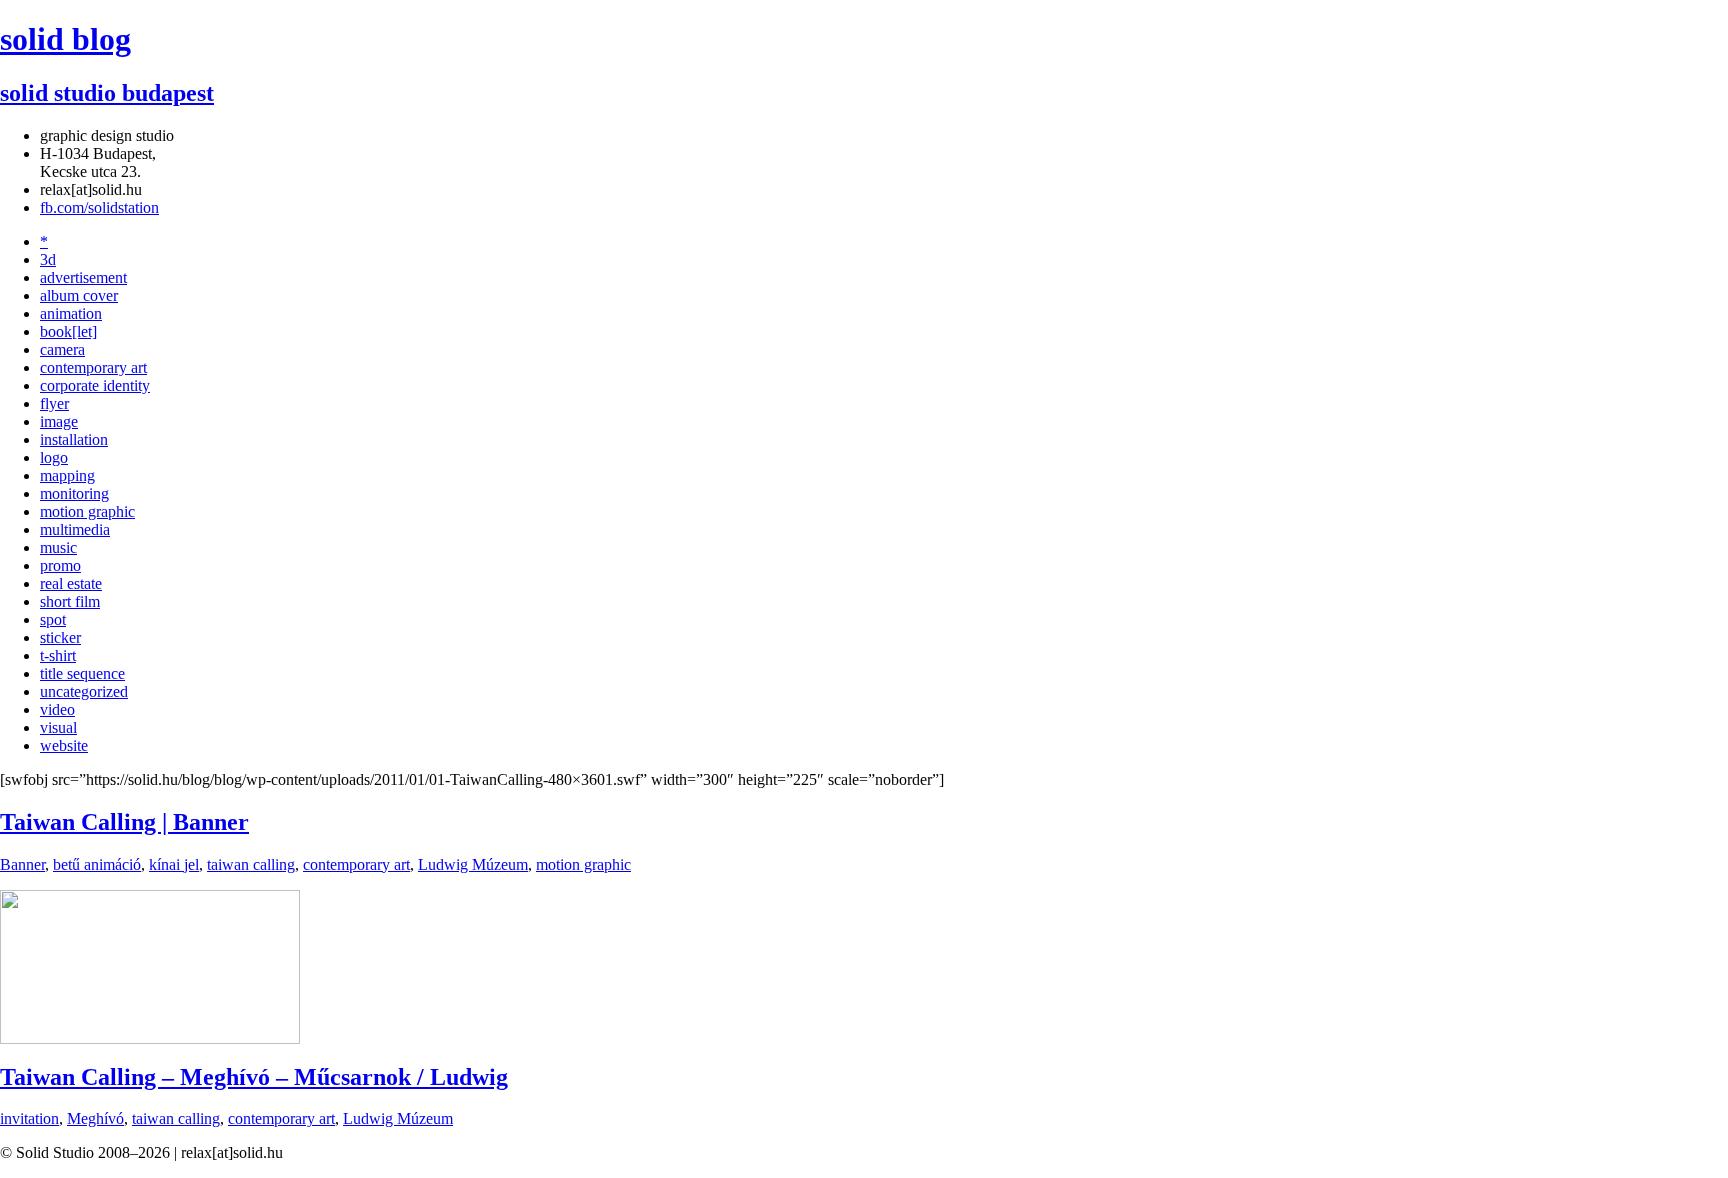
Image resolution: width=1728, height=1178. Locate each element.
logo (54, 457)
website (64, 745)
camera (62, 349)
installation (74, 439)
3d (48, 259)
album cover (79, 295)
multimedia (75, 529)
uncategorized (84, 691)
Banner (22, 864)
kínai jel (174, 864)
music (58, 547)
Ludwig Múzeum (473, 864)
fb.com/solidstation (99, 207)
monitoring (74, 493)
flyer (54, 403)
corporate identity (95, 385)
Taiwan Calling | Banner (124, 822)
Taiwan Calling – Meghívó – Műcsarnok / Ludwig (254, 1077)
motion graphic (87, 511)
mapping (67, 475)
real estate (71, 583)
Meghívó (95, 1118)
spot (53, 619)
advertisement (83, 277)
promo (60, 565)
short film (70, 601)
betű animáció (97, 864)
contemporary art (93, 367)
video (57, 709)
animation (71, 313)
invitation (29, 1118)
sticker (60, 637)
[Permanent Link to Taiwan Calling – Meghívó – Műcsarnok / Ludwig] (150, 1038)
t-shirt (58, 655)
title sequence (82, 673)
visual (58, 727)
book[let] (68, 331)
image (59, 421)
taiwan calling (251, 864)
